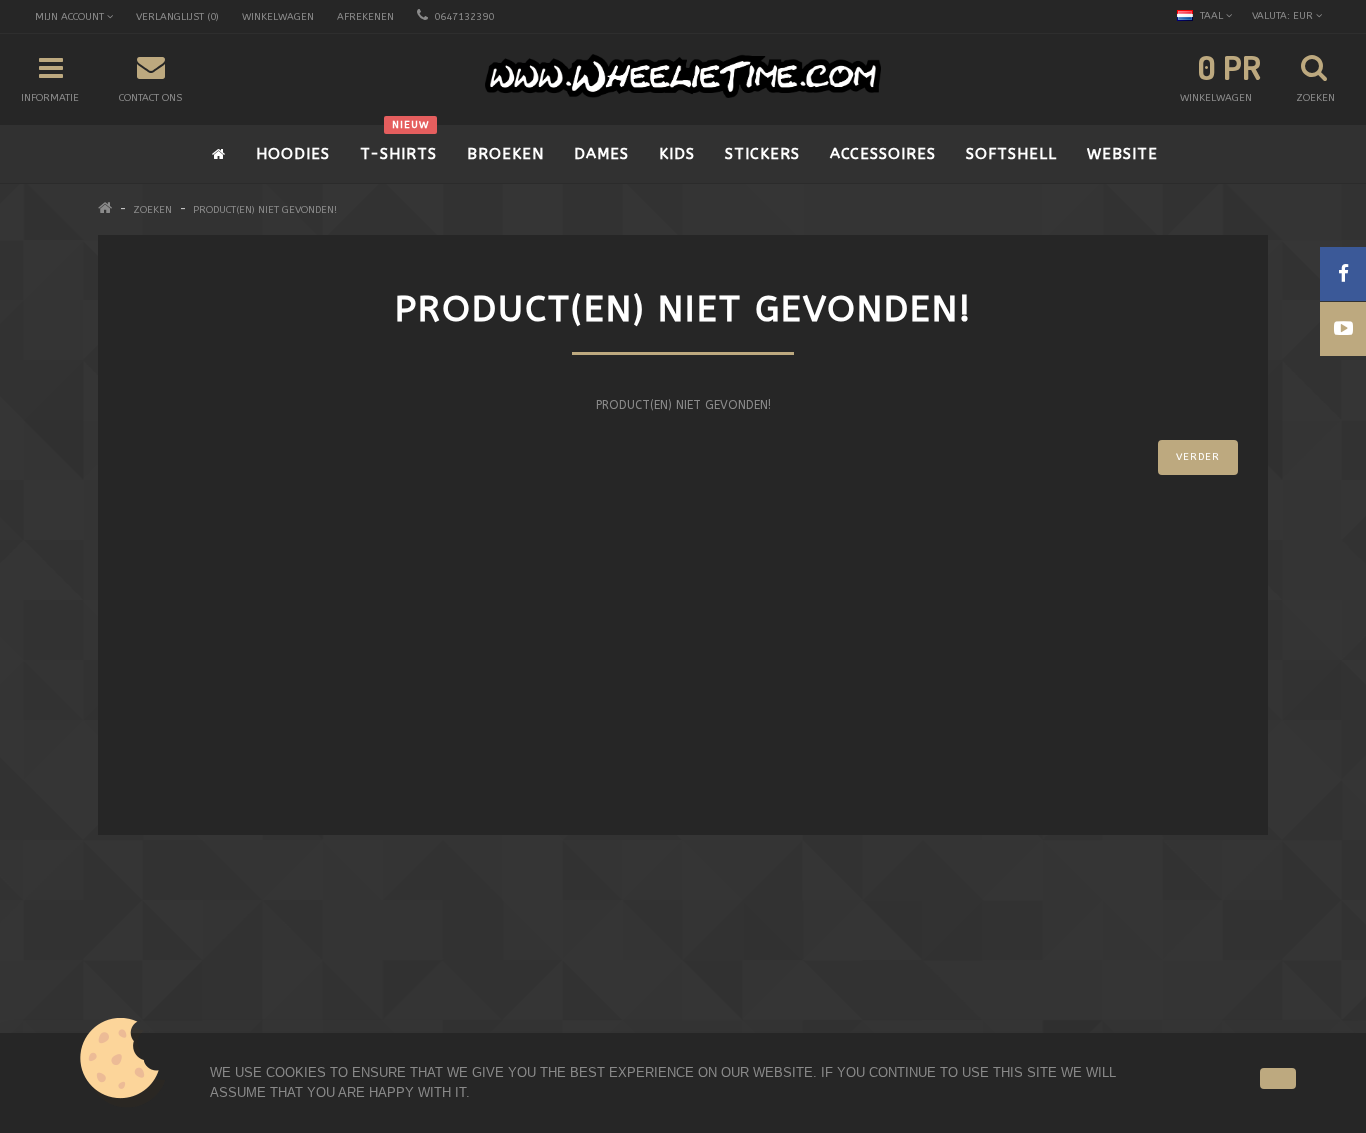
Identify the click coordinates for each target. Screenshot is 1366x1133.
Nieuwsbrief (751, 1018)
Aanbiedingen (756, 992)
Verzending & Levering (185, 992)
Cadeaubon (750, 966)
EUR (1284, 16)
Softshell (1011, 154)
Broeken (505, 154)
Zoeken (152, 210)
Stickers (762, 154)
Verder (1198, 457)
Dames (601, 154)
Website (1122, 154)
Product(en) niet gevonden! (265, 210)
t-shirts (398, 143)
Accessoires (883, 154)
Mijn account (458, 992)
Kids (677, 154)
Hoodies (293, 154)
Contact (442, 966)
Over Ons (145, 966)
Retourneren (455, 1018)
